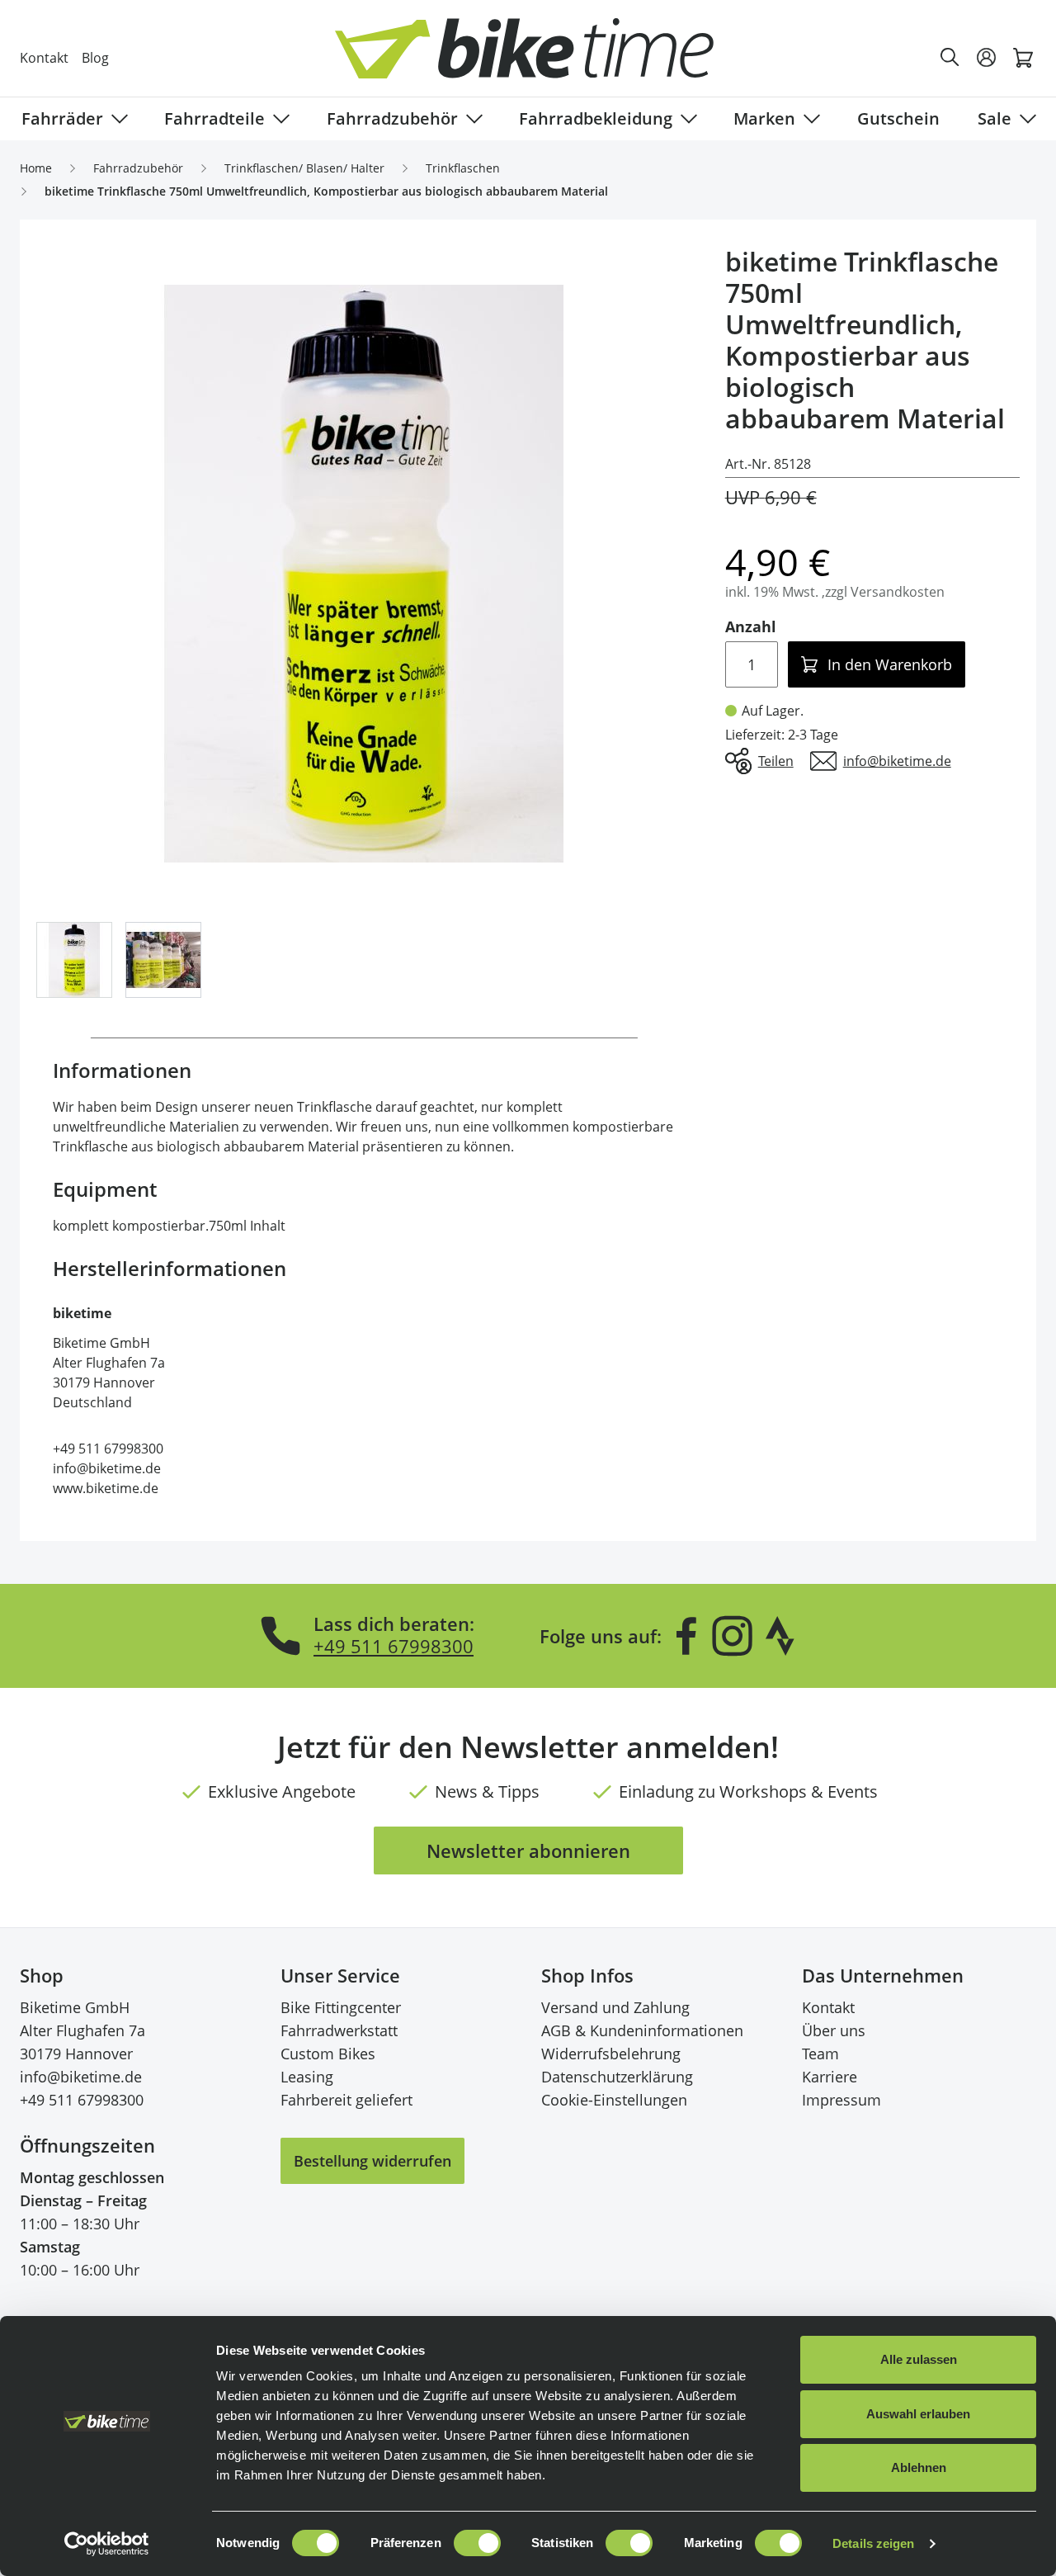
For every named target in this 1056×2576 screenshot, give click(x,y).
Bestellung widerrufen (372, 2161)
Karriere (830, 2077)
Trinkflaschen (463, 168)
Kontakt (44, 58)
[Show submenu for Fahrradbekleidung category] (686, 119)
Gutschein (898, 118)
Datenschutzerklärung (617, 2077)
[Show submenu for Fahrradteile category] (278, 119)
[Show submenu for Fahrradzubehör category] (471, 119)
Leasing (307, 2077)
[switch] (477, 2543)
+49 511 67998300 (394, 1646)
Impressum (841, 2100)
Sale (995, 118)
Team (820, 2054)
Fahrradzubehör (392, 118)
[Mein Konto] (987, 58)
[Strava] (780, 1636)
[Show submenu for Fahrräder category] (116, 119)
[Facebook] (686, 1636)
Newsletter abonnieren (528, 1850)
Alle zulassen (919, 2359)
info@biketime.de (81, 2077)
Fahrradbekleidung (596, 118)
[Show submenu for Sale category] (1025, 119)
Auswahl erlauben (918, 2414)
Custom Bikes (328, 2054)
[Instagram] (732, 1636)
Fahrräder (62, 118)
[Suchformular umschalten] (950, 58)
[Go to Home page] (538, 57)
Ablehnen (919, 2467)
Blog (95, 58)
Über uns (834, 2030)
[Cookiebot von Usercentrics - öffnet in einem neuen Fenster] (107, 2544)
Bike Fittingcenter (341, 2007)
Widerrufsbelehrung (611, 2054)
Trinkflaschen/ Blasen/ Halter (304, 168)
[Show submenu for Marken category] (808, 119)
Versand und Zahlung (615, 2007)
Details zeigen (873, 2543)
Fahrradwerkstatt (339, 2030)
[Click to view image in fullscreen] (364, 574)
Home (36, 168)
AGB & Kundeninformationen (642, 2030)
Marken (764, 118)
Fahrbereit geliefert (346, 2100)
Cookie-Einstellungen (614, 2100)
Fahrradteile (214, 118)
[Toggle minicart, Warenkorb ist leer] (1023, 58)
